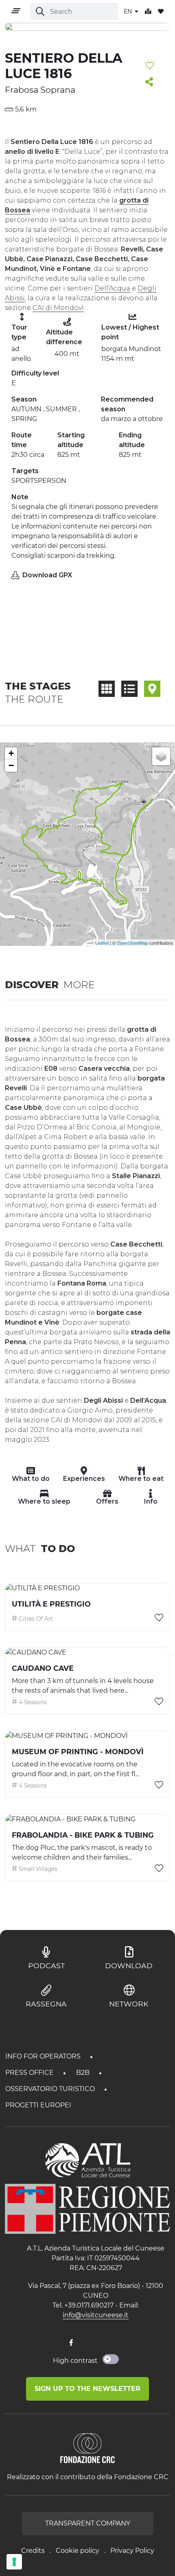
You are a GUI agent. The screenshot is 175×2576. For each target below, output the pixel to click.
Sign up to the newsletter (87, 2389)
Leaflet (102, 943)
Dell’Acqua (112, 288)
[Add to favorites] (150, 66)
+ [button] (11, 753)
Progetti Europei (38, 2105)
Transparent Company (88, 2523)
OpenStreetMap (132, 943)
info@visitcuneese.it (96, 2315)
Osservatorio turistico (51, 2089)
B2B (84, 2073)
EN (129, 11)
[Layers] (161, 756)
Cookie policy (78, 2551)
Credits (33, 2551)
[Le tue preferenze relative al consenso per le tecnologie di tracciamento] (14, 2562)
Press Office (30, 2073)
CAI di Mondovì (58, 308)
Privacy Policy (132, 2551)
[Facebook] (71, 2343)
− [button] (11, 765)
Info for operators (44, 2056)
